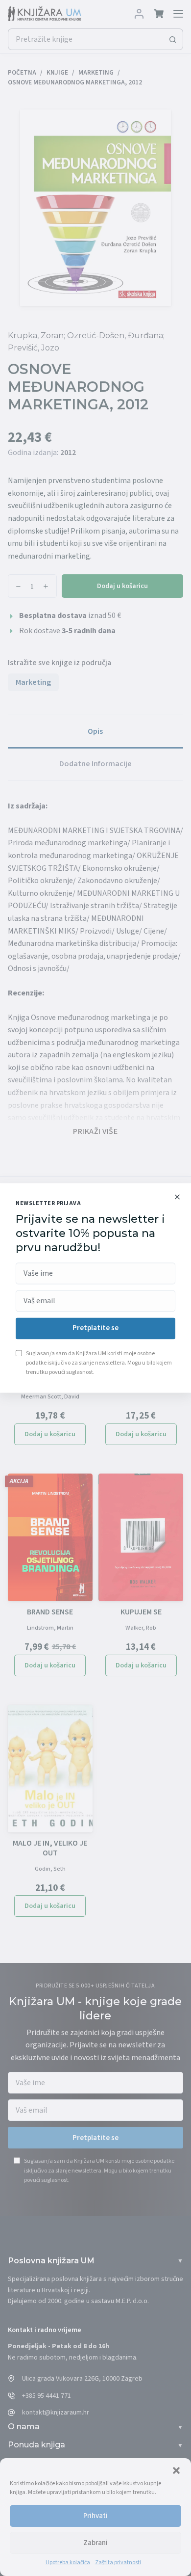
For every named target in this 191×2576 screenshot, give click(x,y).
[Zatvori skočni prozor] (177, 1197)
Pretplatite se (95, 1328)
